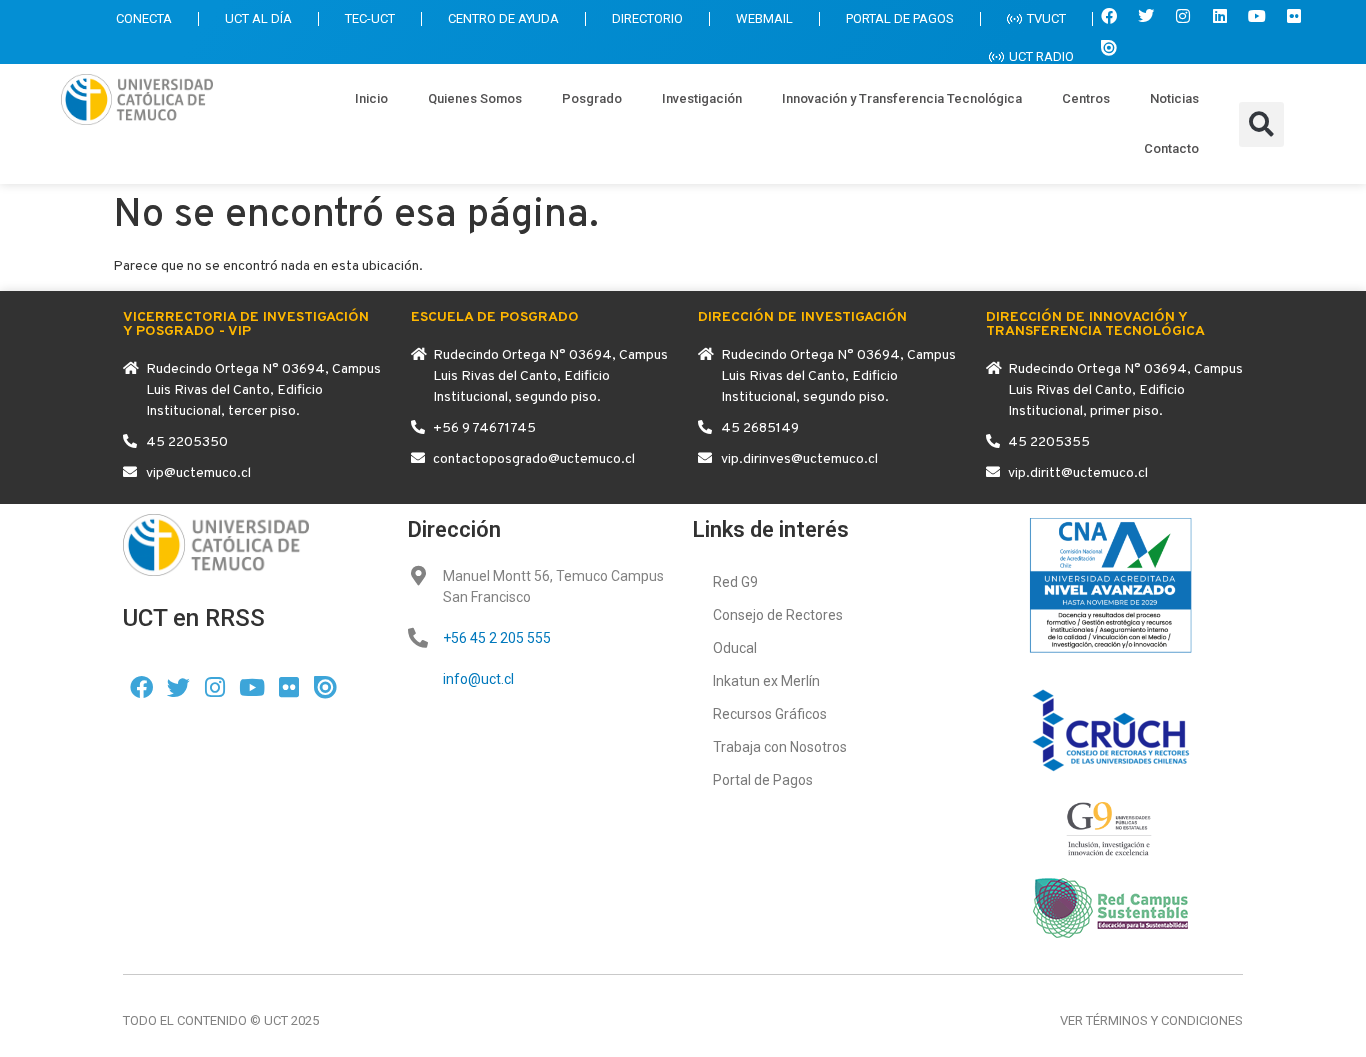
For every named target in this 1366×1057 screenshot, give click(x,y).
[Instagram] (1183, 16)
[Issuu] (1109, 48)
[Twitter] (1146, 16)
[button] (1261, 124)
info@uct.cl (478, 679)
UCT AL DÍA (258, 18)
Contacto (1171, 148)
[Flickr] (1294, 16)
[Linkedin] (1220, 16)
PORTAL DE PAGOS (900, 18)
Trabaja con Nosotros (780, 747)
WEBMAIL (764, 18)
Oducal (735, 648)
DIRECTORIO (647, 18)
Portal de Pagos (763, 780)
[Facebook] (1109, 16)
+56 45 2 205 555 (497, 638)
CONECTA (144, 18)
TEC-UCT (370, 18)
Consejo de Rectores (778, 615)
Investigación (702, 98)
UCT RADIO (1041, 56)
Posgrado (592, 98)
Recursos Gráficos (770, 714)
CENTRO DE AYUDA (503, 18)
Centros (1086, 98)
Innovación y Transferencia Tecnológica (902, 98)
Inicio (371, 98)
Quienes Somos (475, 98)
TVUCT (1046, 18)
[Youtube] (1257, 16)
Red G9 (735, 582)
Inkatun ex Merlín (766, 681)
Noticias (1174, 98)
